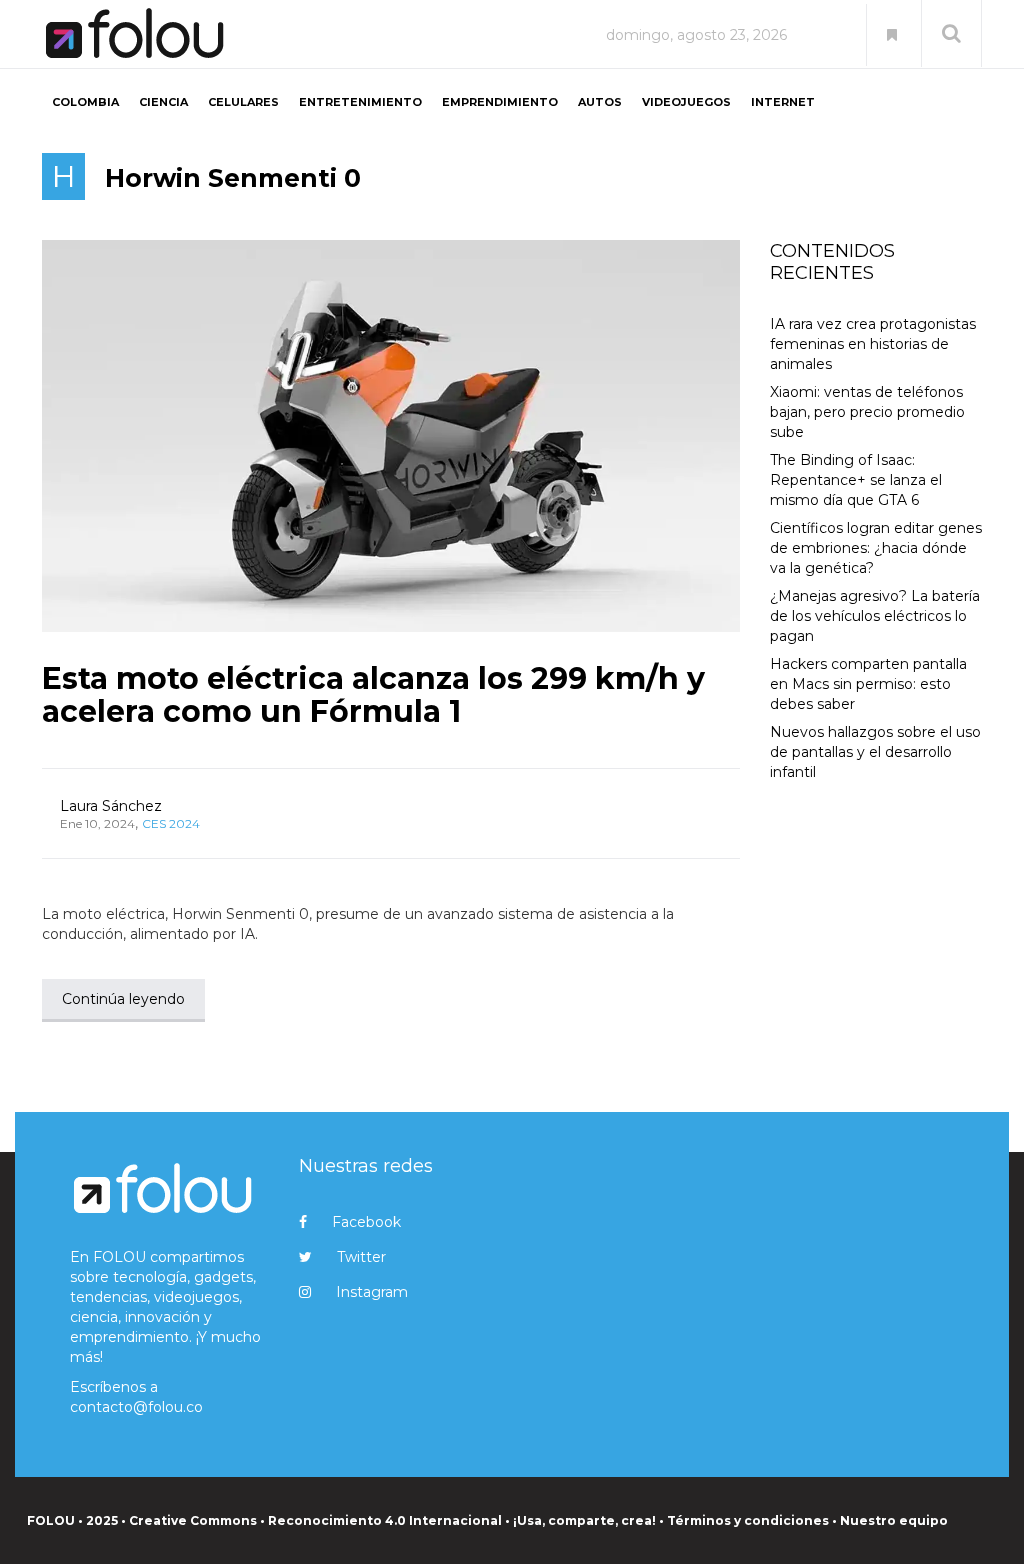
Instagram (372, 1292)
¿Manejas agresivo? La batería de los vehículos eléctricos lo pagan (875, 616)
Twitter (361, 1257)
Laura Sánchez (111, 806)
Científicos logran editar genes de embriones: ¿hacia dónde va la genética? (876, 548)
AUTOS (600, 102)
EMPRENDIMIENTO (500, 102)
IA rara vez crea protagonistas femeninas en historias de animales (873, 344)
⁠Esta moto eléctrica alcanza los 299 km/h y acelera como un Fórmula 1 (373, 695)
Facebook (366, 1222)
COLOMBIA (85, 102)
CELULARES (243, 102)
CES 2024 (171, 823)
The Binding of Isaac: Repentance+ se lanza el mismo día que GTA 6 (856, 480)
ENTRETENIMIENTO (360, 102)
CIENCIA (163, 102)
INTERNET (783, 102)
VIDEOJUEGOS (686, 102)
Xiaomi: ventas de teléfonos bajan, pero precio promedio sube (867, 412)
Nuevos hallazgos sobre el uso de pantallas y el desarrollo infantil (875, 752)
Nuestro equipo (894, 1520)
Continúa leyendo (123, 999)
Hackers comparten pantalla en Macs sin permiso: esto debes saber (868, 684)
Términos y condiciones (748, 1520)
